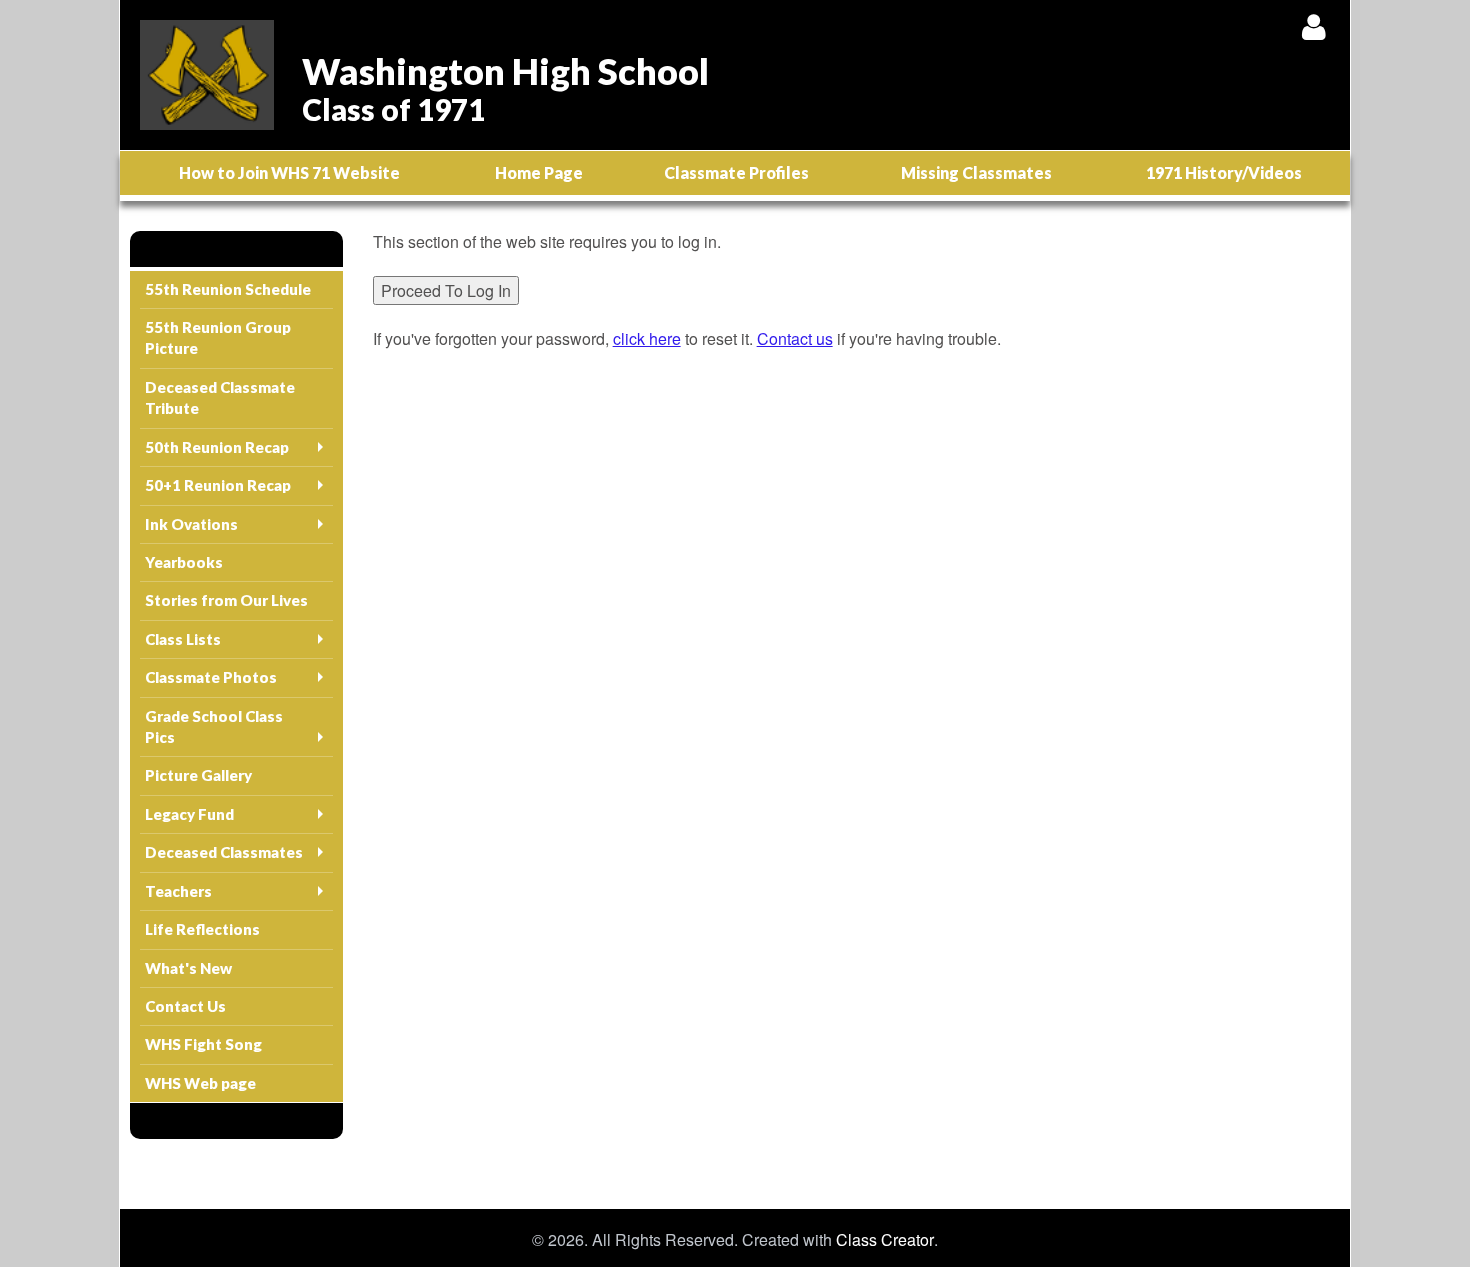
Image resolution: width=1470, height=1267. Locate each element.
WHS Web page (200, 1083)
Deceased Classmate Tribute (220, 397)
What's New (188, 968)
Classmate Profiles (736, 172)
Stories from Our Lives (226, 600)
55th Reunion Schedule (228, 289)
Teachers (178, 891)
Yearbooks (184, 562)
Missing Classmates (976, 172)
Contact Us (185, 1006)
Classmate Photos (211, 677)
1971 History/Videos (1224, 172)
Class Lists (183, 639)
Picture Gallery (198, 775)
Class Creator (885, 1240)
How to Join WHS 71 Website (289, 172)
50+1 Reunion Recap (218, 485)
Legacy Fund (189, 814)
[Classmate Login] (1313, 26)
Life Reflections (202, 929)
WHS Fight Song (203, 1044)
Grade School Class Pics (214, 726)
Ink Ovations (191, 524)
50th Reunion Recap (217, 447)
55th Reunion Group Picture (218, 337)
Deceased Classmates (224, 852)
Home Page (539, 172)
